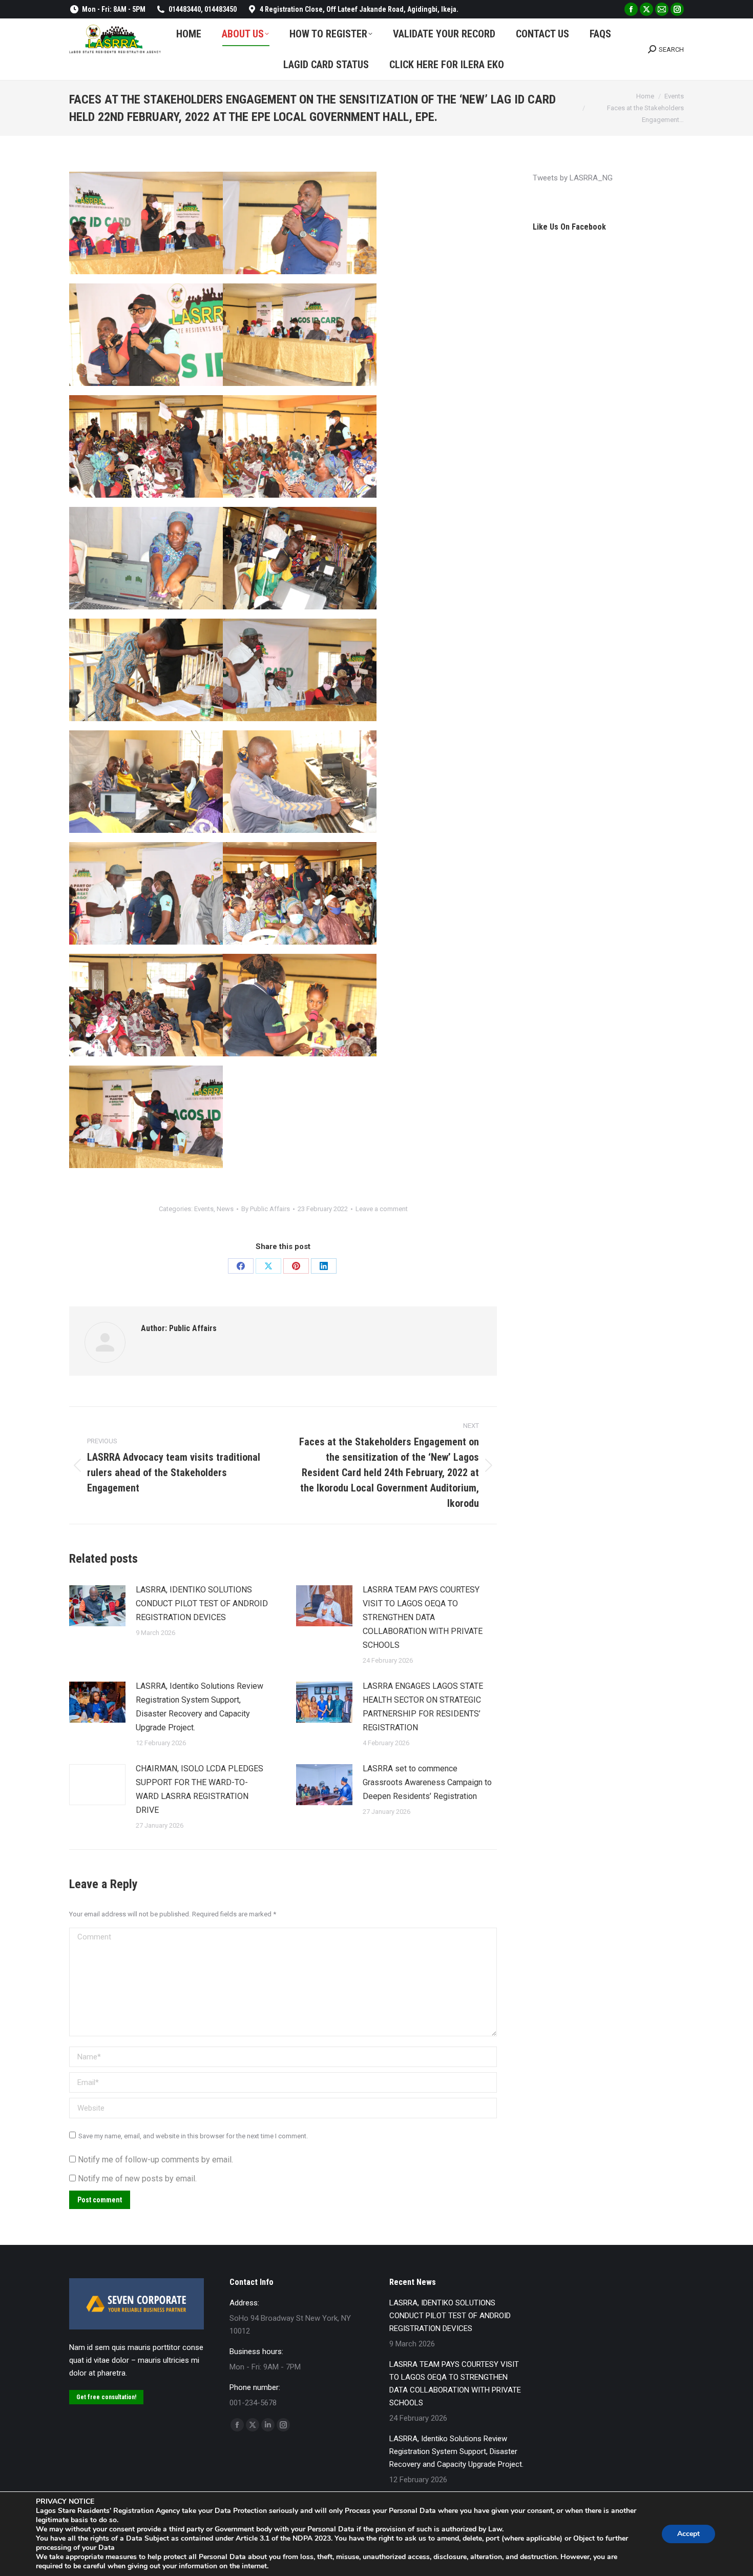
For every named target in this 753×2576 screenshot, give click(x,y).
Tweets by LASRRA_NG (573, 178)
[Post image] (97, 1606)
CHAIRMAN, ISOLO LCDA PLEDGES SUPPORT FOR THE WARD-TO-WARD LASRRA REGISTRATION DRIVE (200, 1789)
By (266, 1209)
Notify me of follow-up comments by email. (155, 2160)
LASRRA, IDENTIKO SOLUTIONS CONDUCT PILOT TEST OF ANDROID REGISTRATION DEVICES (202, 1603)
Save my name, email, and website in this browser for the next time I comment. (193, 2136)
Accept (688, 2534)
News (225, 1209)
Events (204, 1209)
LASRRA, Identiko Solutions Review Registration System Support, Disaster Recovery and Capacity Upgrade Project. (200, 1707)
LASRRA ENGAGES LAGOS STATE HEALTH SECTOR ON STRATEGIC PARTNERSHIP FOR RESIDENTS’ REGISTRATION (423, 1707)
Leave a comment (382, 1209)
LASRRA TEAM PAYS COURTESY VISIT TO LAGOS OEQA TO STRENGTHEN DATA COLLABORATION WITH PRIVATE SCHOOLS (423, 1617)
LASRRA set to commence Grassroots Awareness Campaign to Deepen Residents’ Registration (427, 1782)
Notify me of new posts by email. (137, 2179)
